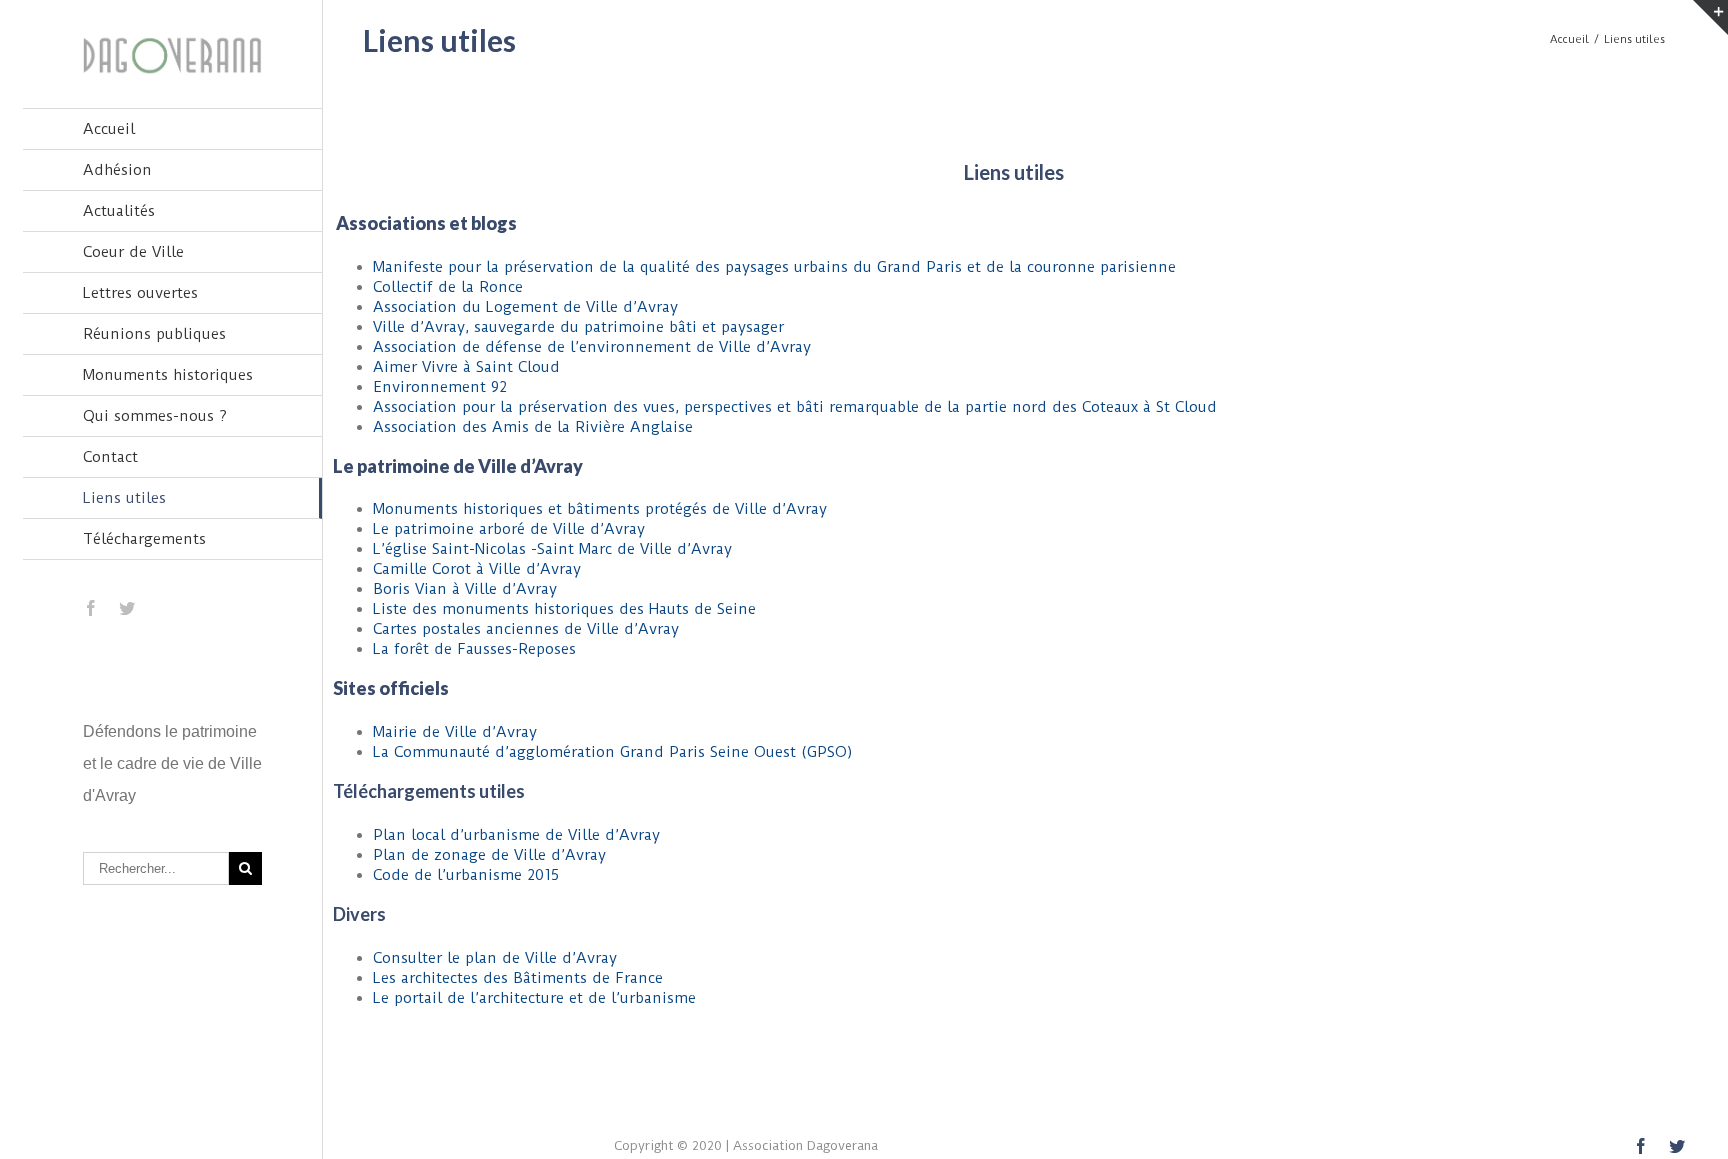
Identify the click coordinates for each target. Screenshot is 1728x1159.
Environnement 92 (440, 387)
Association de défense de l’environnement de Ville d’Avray (592, 347)
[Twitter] (127, 608)
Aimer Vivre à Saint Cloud (466, 367)
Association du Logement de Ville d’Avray (525, 307)
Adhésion (117, 170)
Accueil (109, 129)
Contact (110, 457)
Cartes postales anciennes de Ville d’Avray (526, 629)
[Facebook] (91, 608)
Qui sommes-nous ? (155, 416)
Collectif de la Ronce (448, 287)
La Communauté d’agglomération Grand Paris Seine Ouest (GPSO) (613, 752)
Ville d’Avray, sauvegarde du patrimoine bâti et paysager (578, 327)
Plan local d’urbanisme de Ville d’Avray (516, 835)
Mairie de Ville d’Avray (455, 732)
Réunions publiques (154, 334)
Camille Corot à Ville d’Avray (477, 569)
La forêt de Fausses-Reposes (474, 649)
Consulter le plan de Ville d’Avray (495, 958)
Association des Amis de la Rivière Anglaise (533, 427)
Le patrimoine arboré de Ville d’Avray (509, 529)
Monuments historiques (168, 375)
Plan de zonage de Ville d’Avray (489, 855)
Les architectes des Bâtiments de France (518, 978)
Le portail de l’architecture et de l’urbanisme (534, 998)
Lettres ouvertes (140, 293)
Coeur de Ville (133, 252)
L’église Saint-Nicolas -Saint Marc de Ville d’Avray (552, 549)
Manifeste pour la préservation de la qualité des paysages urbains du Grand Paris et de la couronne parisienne (774, 267)
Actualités (119, 211)
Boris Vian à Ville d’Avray (465, 589)
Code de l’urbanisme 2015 (466, 875)
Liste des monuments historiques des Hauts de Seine (564, 609)
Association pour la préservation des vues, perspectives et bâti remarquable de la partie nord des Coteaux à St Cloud (795, 407)
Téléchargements (144, 539)
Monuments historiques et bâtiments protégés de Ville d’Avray (600, 509)
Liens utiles (124, 498)
